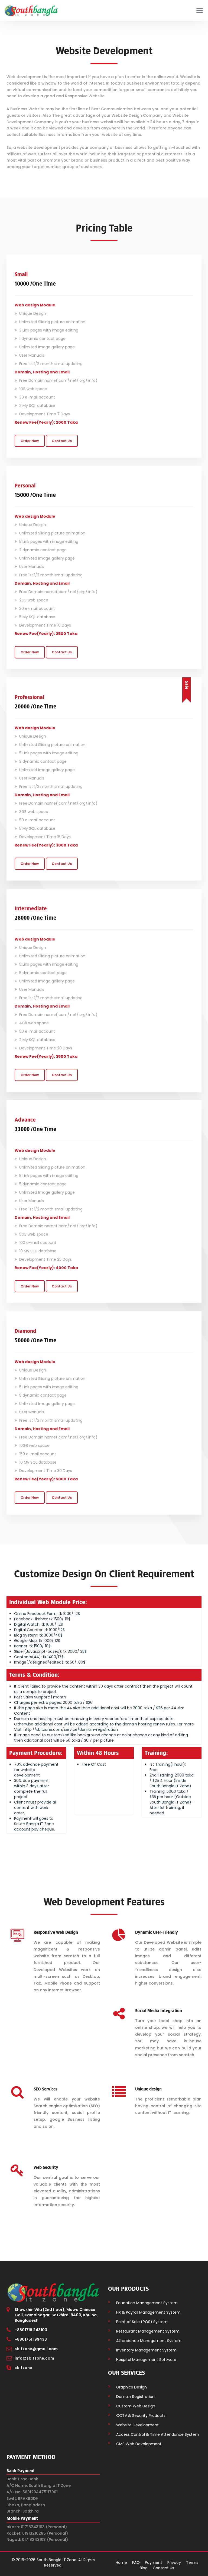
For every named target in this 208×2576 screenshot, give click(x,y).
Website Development (137, 2425)
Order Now (30, 441)
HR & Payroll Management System (148, 2312)
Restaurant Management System (148, 2331)
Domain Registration (135, 2397)
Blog (144, 2568)
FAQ (136, 2562)
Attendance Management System (149, 2341)
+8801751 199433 (31, 2339)
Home (121, 2562)
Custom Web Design (136, 2406)
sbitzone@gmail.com (36, 2349)
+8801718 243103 (31, 2330)
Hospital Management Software (146, 2360)
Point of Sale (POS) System (142, 2322)
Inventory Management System (146, 2350)
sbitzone (23, 2368)
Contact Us (62, 441)
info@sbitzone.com (34, 2358)
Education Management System (147, 2303)
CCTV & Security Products (141, 2416)
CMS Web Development (139, 2444)
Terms (192, 2562)
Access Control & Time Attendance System (158, 2434)
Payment (154, 2562)
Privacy (174, 2562)
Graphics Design (131, 2387)
